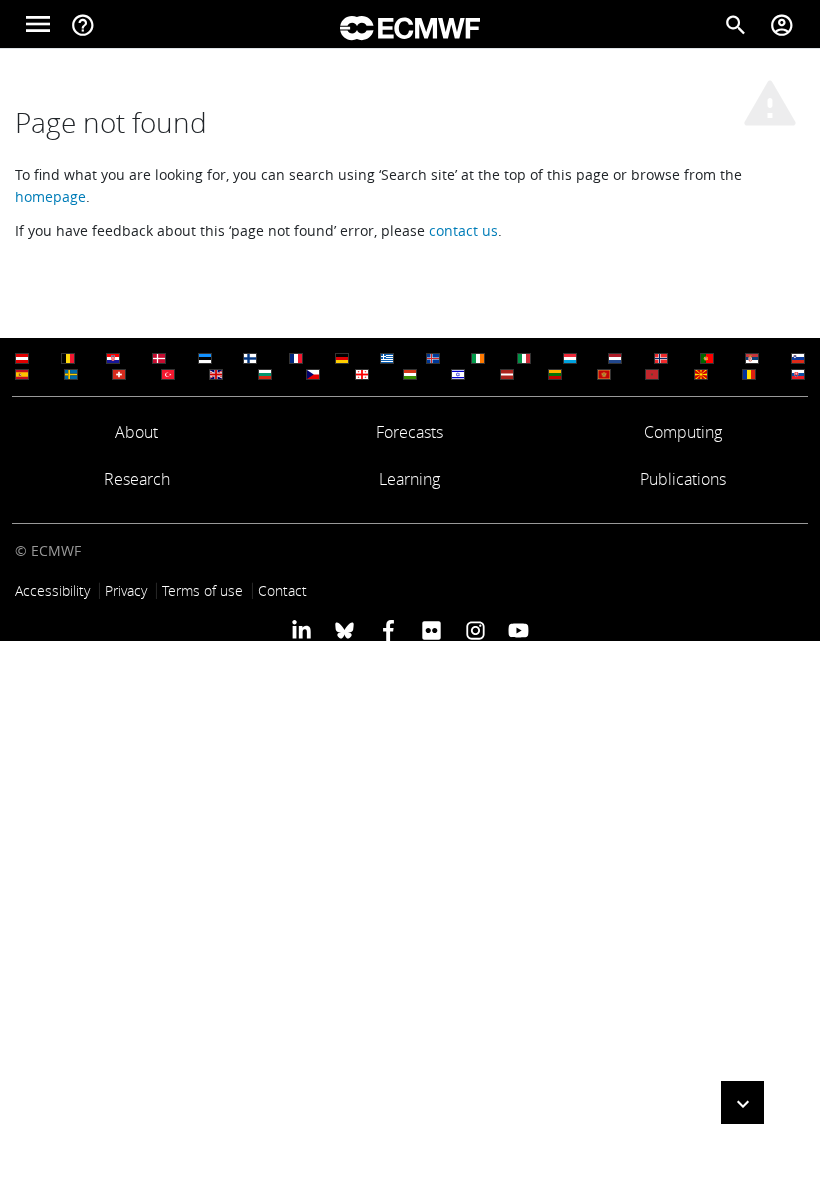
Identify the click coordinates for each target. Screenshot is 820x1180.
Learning (409, 479)
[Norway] (661, 358)
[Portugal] (707, 358)
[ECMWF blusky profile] (344, 630)
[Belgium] (68, 358)
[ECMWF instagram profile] (474, 630)
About (136, 432)
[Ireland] (478, 358)
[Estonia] (205, 358)
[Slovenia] (798, 358)
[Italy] (524, 358)
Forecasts (409, 432)
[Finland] (250, 358)
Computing (683, 432)
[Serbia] (752, 358)
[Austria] (22, 358)
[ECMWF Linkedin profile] (301, 630)
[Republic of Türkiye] (168, 374)
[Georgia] (362, 374)
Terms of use (202, 590)
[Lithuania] (555, 374)
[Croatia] (113, 358)
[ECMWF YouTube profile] (518, 630)
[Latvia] (507, 374)
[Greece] (387, 358)
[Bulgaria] (265, 374)
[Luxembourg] (570, 358)
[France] (296, 358)
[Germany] (342, 358)
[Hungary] (410, 374)
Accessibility (52, 590)
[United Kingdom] (216, 374)
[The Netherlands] (615, 358)
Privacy (126, 590)
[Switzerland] (119, 374)
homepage (50, 196)
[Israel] (458, 374)
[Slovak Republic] (798, 374)
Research (137, 479)
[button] (742, 1102)
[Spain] (22, 374)
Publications (683, 479)
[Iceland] (433, 358)
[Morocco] (652, 374)
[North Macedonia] (701, 374)
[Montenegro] (604, 374)
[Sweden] (71, 374)
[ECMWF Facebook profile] (388, 630)
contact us (463, 230)
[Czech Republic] (313, 374)
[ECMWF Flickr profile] (431, 630)
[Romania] (749, 374)
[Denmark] (159, 358)
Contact (282, 590)
